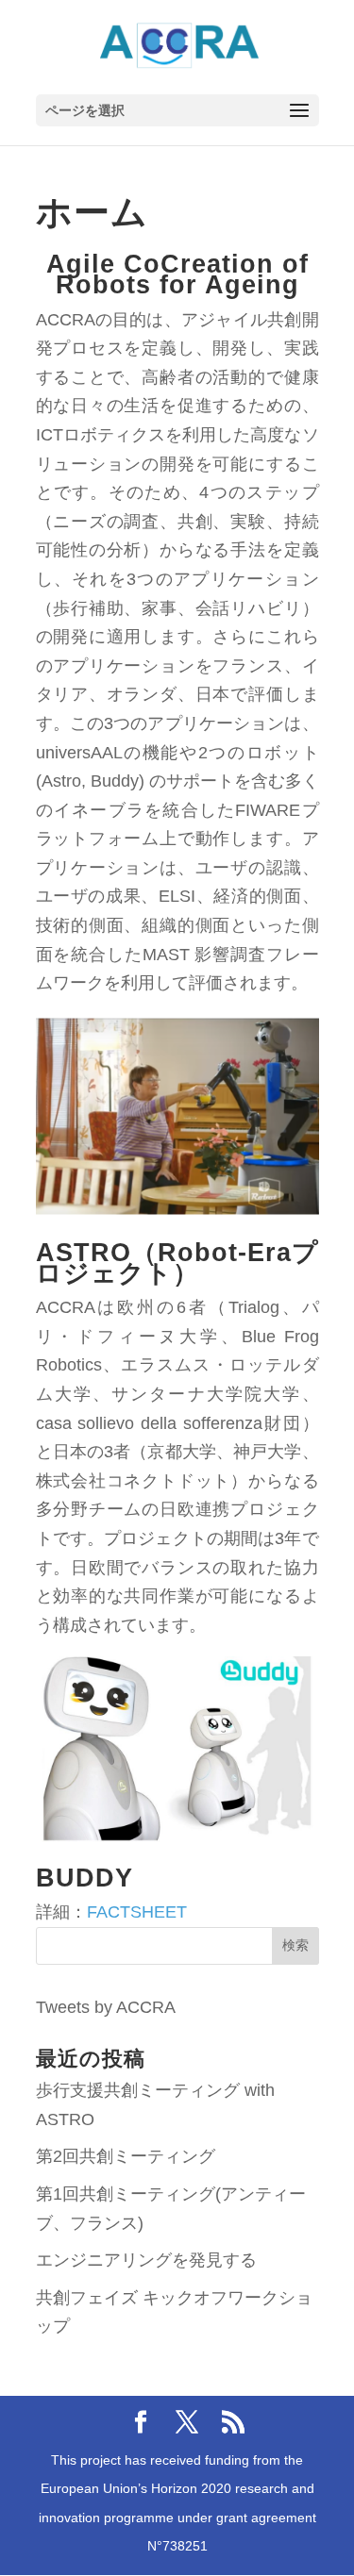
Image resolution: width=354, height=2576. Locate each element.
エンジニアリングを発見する (146, 2260)
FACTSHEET (137, 1912)
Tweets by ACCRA (106, 2007)
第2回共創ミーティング (126, 2156)
